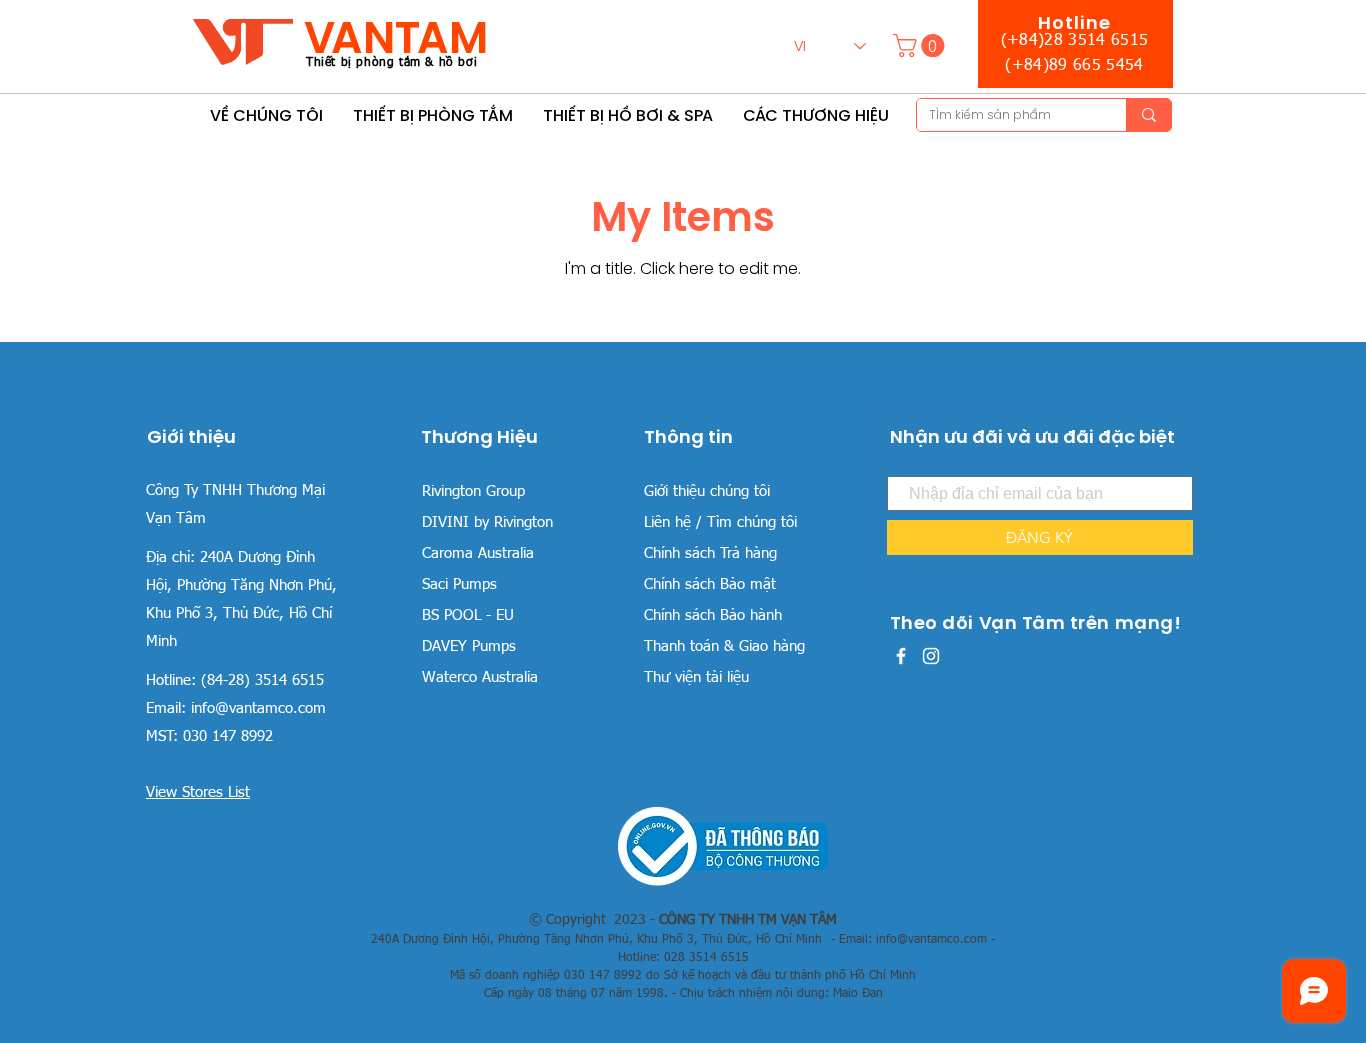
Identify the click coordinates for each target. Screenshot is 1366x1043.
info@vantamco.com (258, 708)
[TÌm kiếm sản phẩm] (1148, 115)
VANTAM (396, 37)
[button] (921, 45)
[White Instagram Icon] (931, 656)
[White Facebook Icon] (901, 656)
